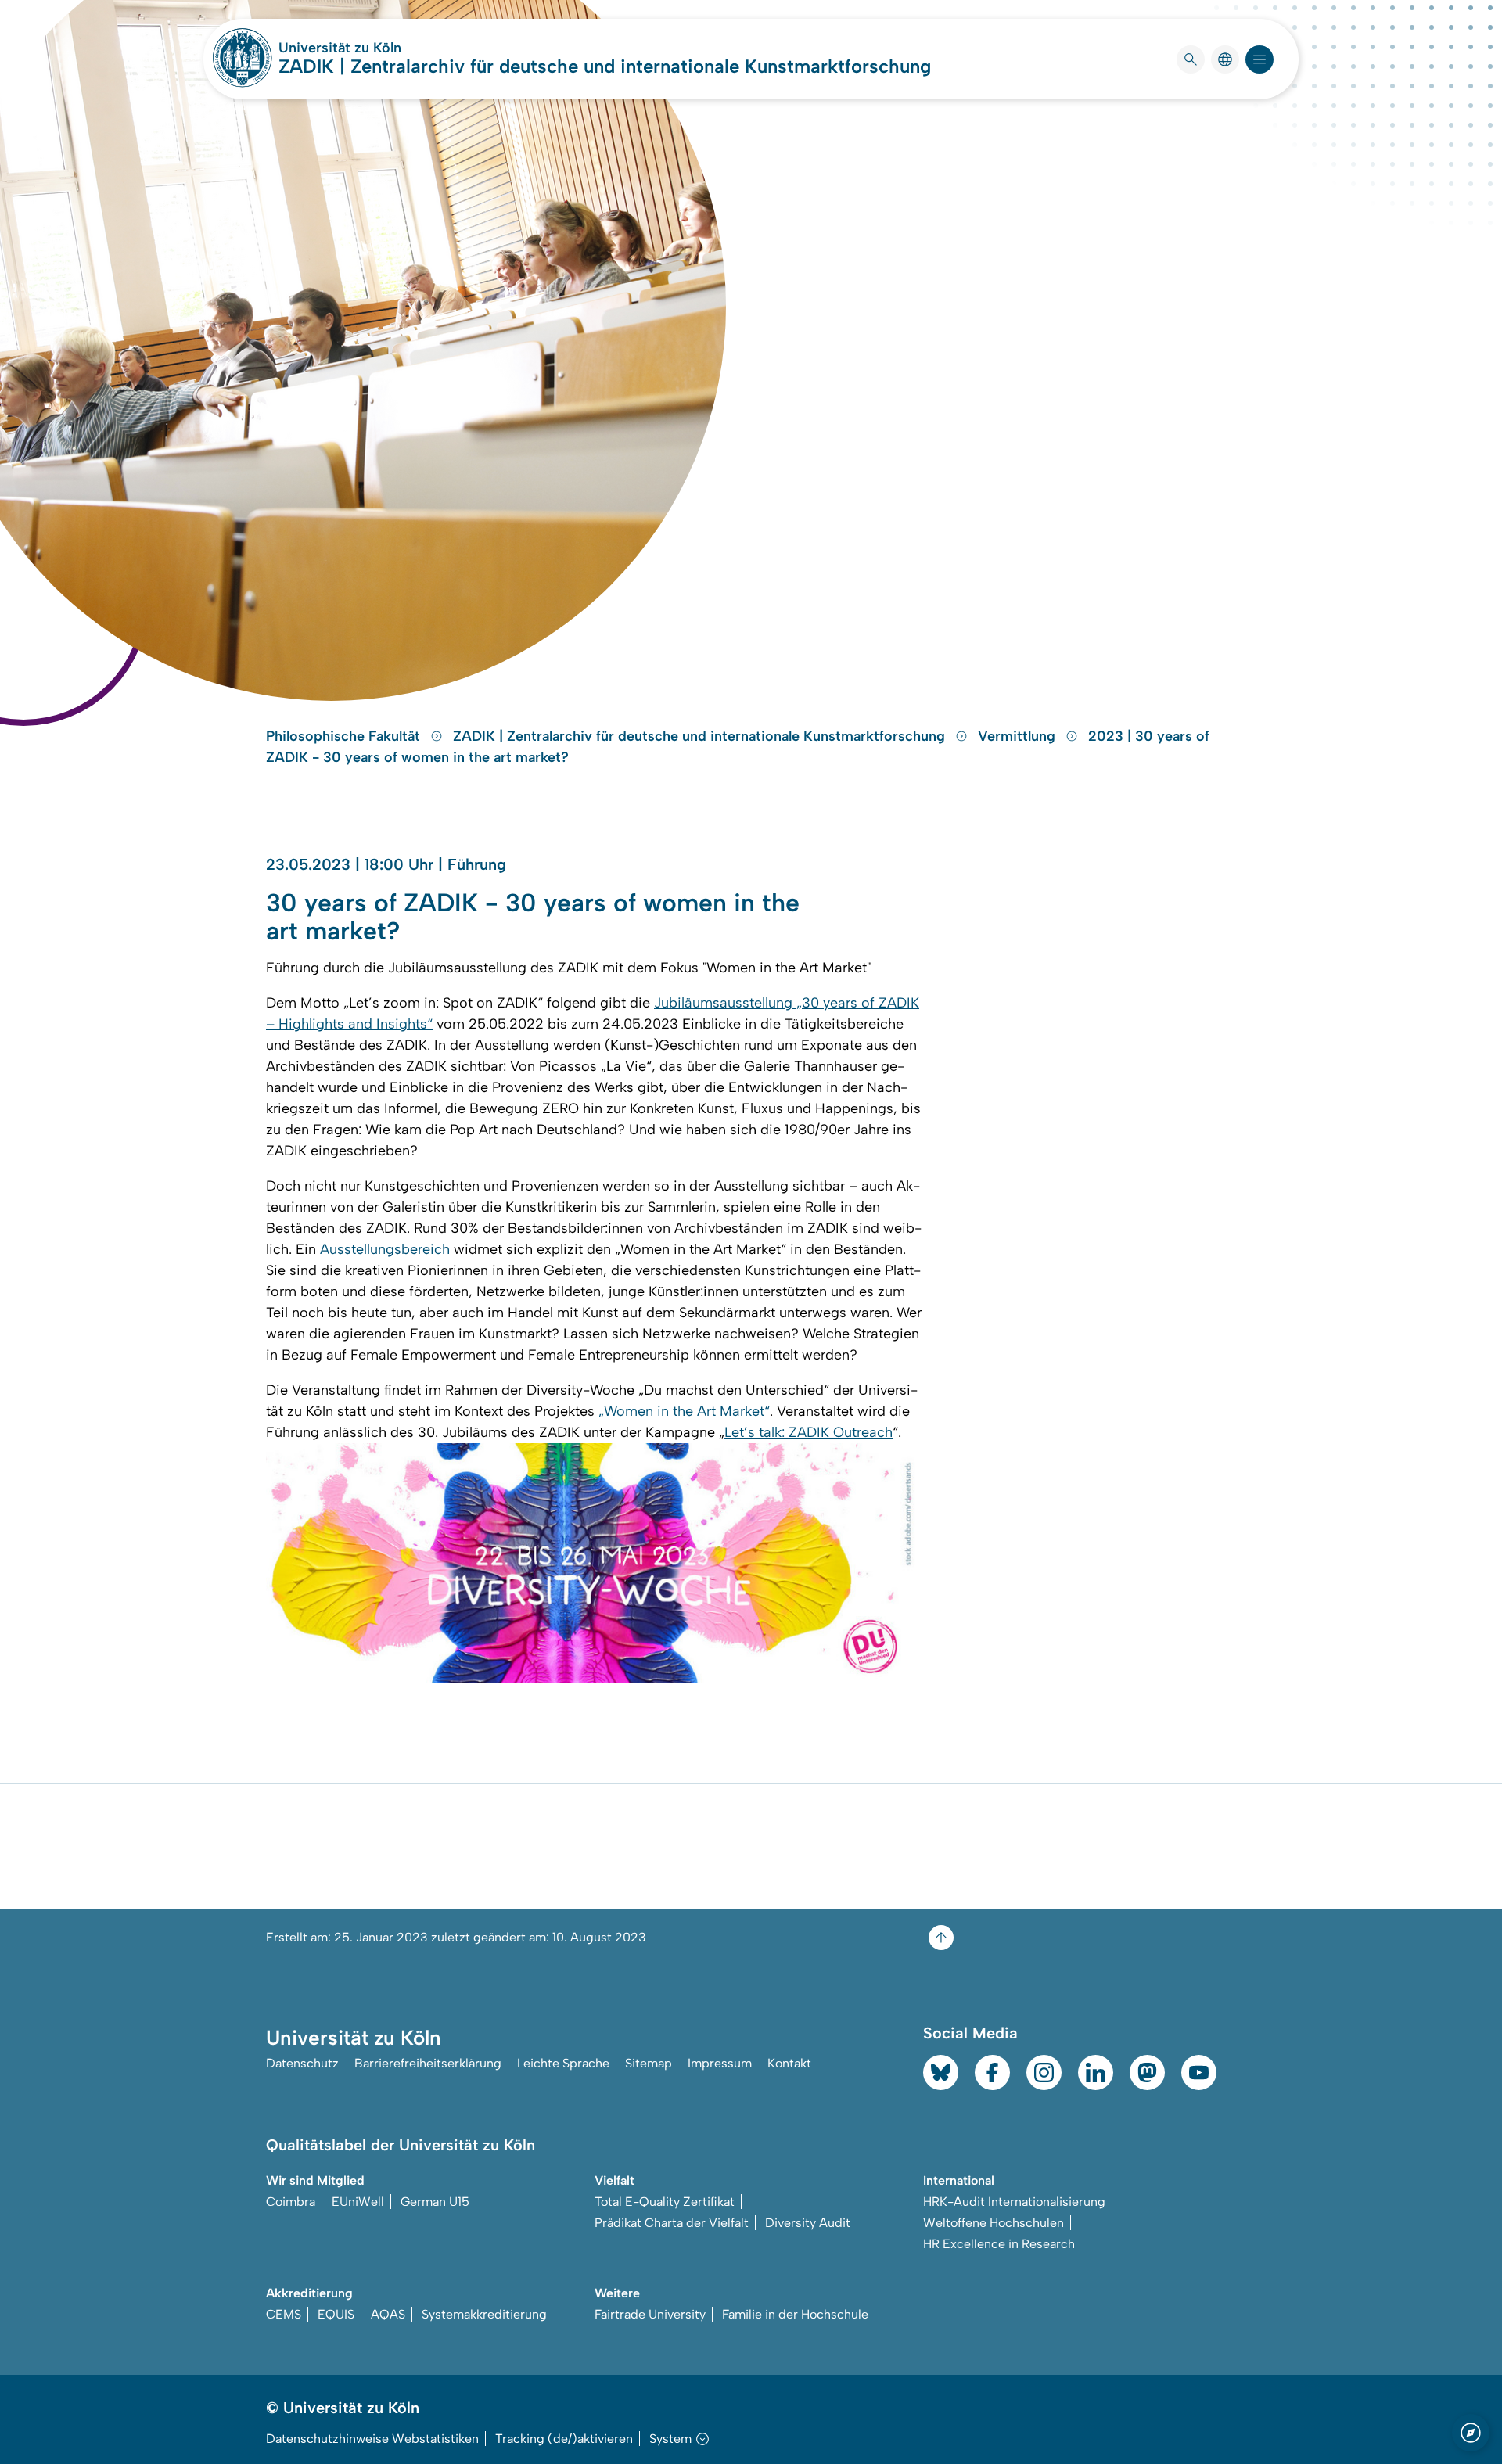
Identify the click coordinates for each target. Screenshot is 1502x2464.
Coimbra (291, 2202)
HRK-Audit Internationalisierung (1014, 2202)
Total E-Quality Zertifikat (665, 2202)
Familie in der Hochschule (795, 2314)
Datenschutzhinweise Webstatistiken (372, 2439)
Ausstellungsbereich (385, 1249)
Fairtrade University (650, 2314)
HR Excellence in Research (999, 2244)
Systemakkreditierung (484, 2314)
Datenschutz (302, 2063)
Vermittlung (1019, 736)
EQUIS (336, 2314)
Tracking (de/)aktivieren (564, 2439)
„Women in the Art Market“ (684, 1411)
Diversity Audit (808, 2223)
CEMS (284, 2314)
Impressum (720, 2063)
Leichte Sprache (563, 2063)
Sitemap (649, 2063)
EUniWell (358, 2202)
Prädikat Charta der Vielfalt (672, 2223)
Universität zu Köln (386, 48)
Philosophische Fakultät (345, 736)
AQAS (388, 2314)
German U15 (435, 2202)
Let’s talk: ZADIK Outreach (808, 1432)
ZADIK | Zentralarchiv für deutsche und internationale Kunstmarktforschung (605, 66)
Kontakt (789, 2063)
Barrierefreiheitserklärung (428, 2063)
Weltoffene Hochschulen (994, 2223)
